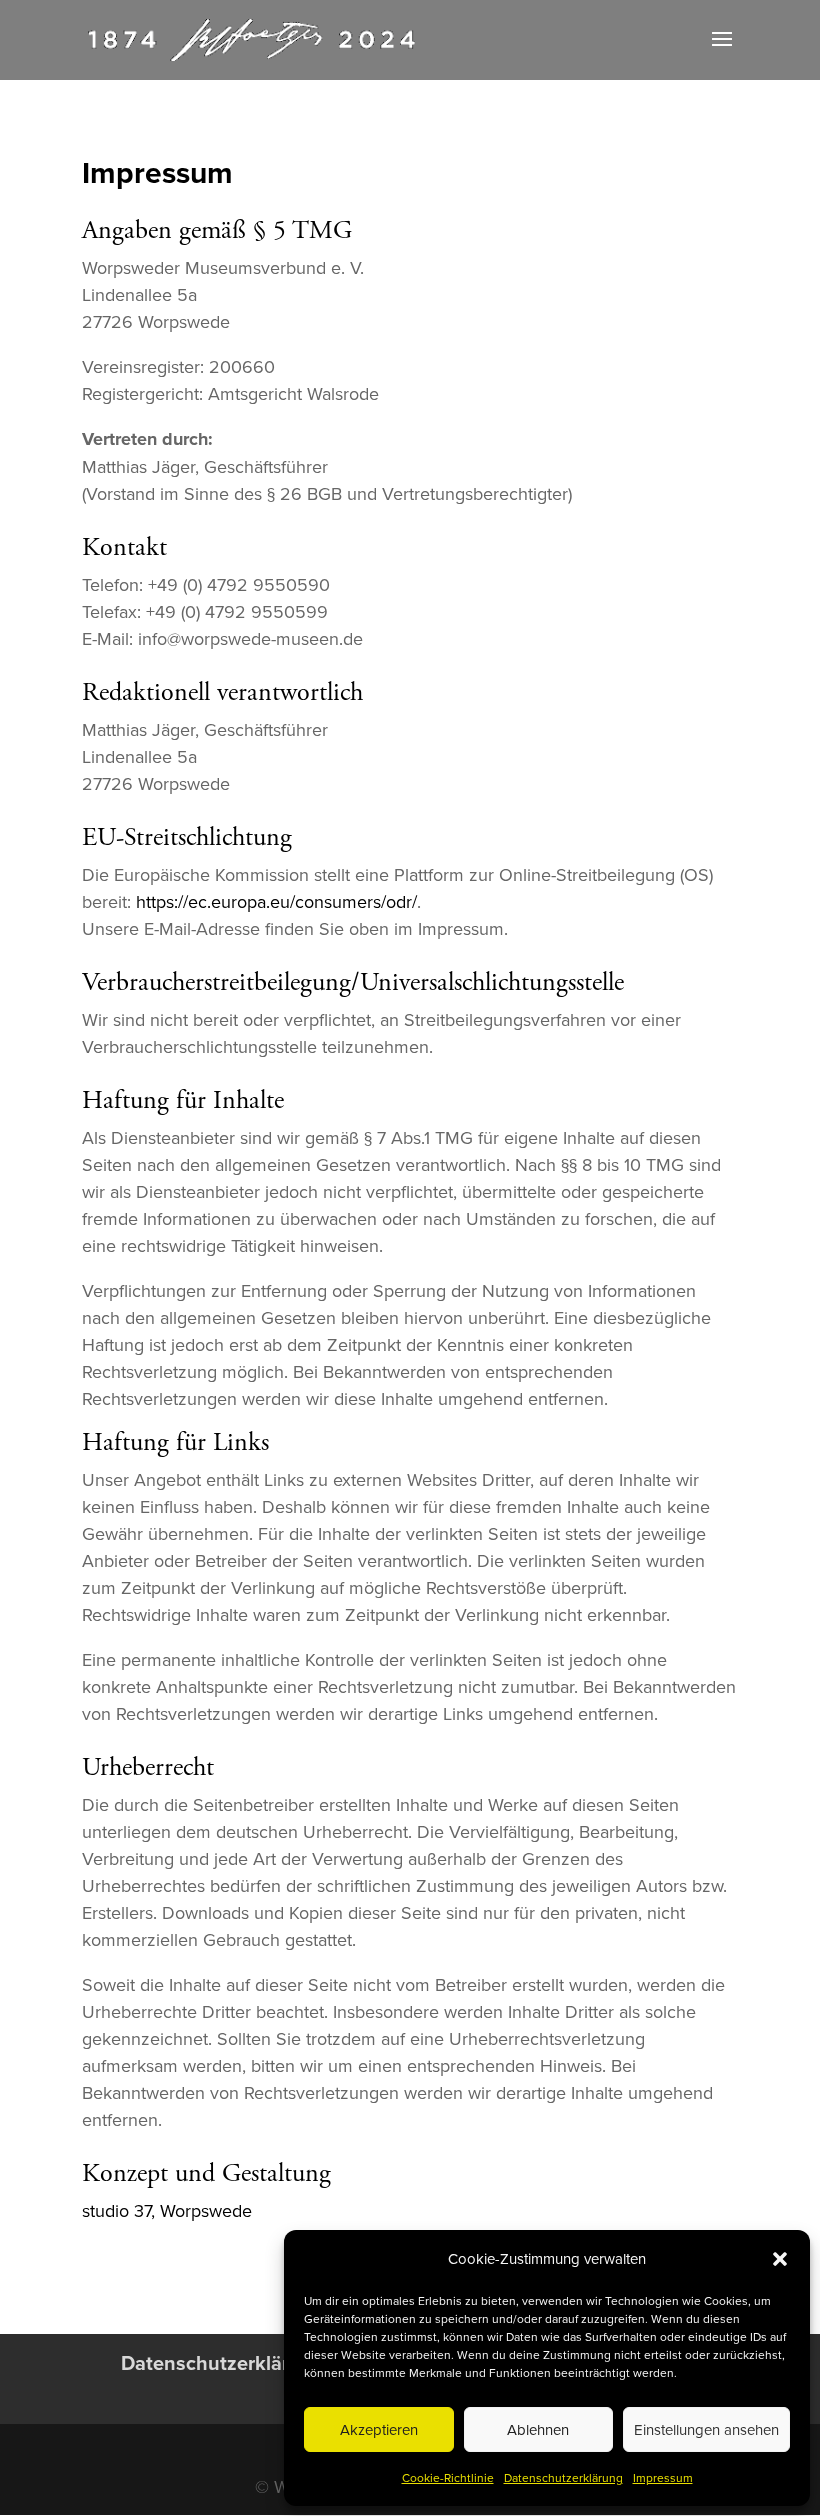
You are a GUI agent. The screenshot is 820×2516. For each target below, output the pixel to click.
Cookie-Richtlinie (448, 2477)
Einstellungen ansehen (706, 2429)
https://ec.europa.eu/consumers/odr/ (276, 901)
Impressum (663, 2477)
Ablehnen (538, 2429)
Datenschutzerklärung (563, 2477)
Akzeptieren (379, 2429)
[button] (780, 2259)
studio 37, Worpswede (167, 2210)
